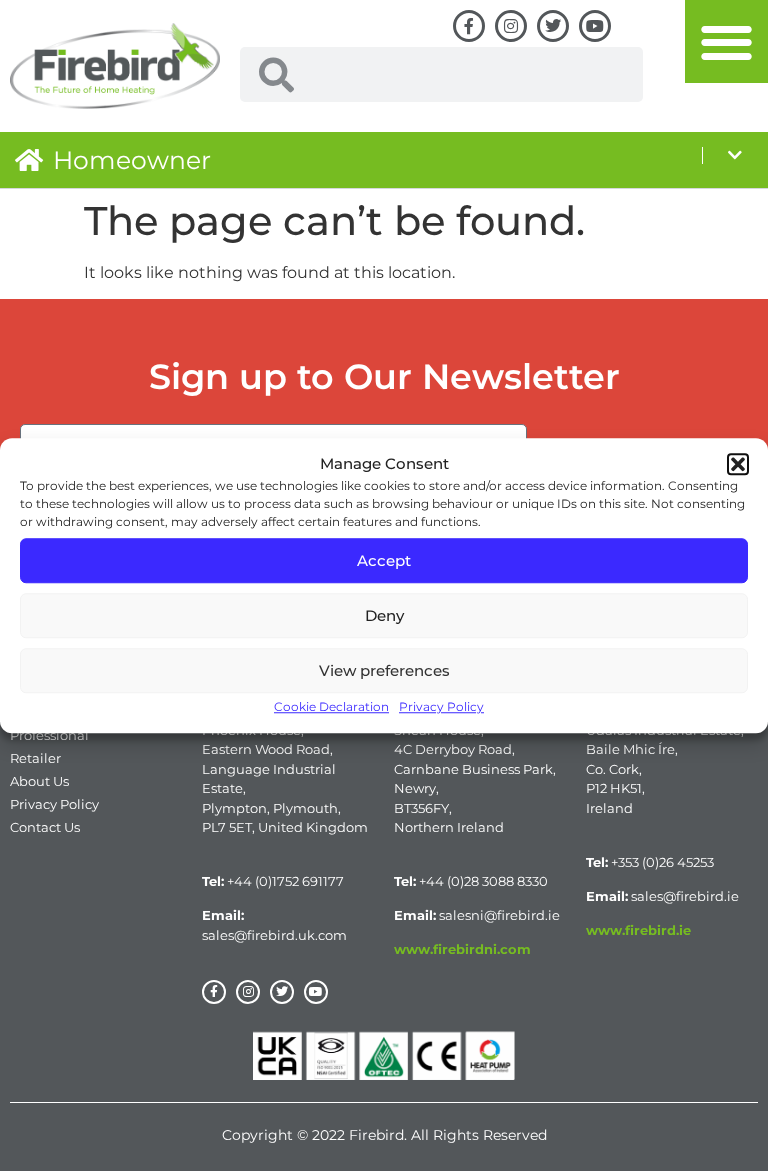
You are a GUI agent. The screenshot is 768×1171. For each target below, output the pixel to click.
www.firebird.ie (638, 930)
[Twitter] (553, 26)
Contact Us (45, 827)
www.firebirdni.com (462, 949)
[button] (738, 464)
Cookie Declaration (331, 706)
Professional (49, 735)
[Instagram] (511, 26)
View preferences (384, 670)
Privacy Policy (441, 706)
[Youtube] (595, 26)
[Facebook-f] (469, 26)
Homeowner (132, 160)
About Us (39, 781)
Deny (384, 615)
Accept (384, 560)
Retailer (35, 758)
